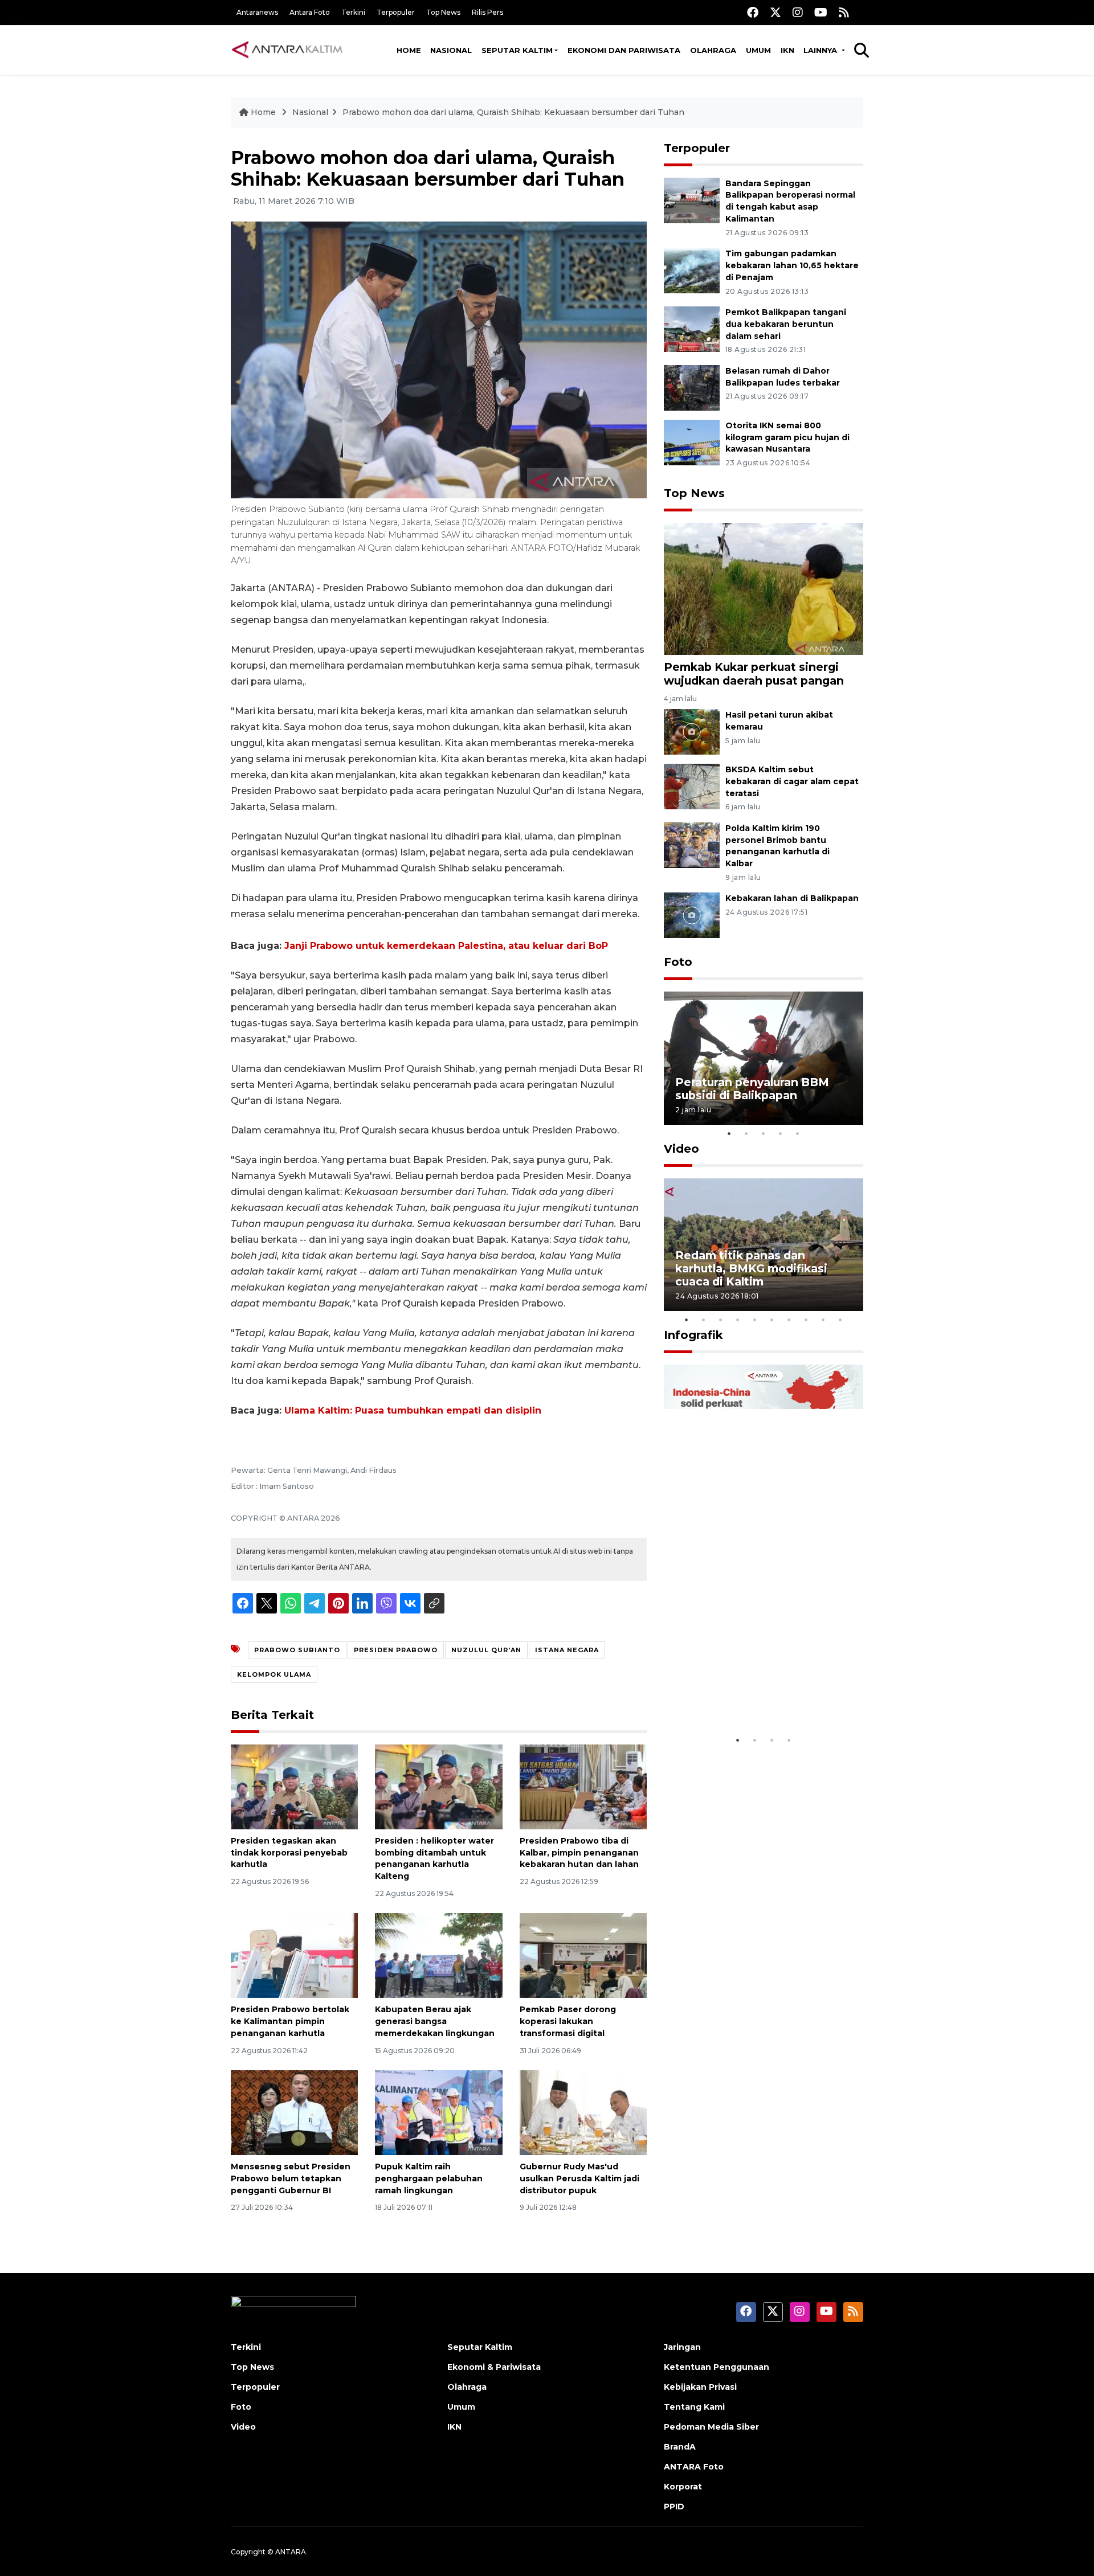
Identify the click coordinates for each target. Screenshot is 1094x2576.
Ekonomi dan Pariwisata (624, 50)
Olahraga (713, 50)
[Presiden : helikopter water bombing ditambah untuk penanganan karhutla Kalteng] (438, 1786)
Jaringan (682, 2347)
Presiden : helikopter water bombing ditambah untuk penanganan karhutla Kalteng (434, 1858)
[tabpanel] (764, 1058)
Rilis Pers (487, 12)
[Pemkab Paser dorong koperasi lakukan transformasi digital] (583, 1955)
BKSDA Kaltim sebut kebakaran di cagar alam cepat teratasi (792, 781)
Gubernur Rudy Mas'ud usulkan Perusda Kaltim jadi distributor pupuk (579, 2178)
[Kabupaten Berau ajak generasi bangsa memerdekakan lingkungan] (438, 1955)
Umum (758, 50)
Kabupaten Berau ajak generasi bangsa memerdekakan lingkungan (435, 2021)
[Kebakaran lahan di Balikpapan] (692, 915)
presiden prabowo (396, 1650)
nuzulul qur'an (486, 1650)
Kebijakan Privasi (700, 2387)
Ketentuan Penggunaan (717, 2367)
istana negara (567, 1650)
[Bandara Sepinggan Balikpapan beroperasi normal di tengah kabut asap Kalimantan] (692, 200)
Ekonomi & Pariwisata (494, 2367)
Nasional (451, 50)
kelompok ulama (274, 1674)
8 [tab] (806, 1320)
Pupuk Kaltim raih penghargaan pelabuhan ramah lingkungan (429, 2178)
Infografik (693, 1335)
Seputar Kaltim (517, 50)
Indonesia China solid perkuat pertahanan (761, 1694)
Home (409, 50)
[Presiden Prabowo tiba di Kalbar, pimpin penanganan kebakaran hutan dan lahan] (583, 1786)
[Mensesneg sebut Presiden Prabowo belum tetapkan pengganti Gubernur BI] (294, 2112)
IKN (787, 50)
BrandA (680, 2447)
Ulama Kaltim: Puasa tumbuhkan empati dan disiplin (413, 1410)
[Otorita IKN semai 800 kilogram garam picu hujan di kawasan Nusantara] (692, 442)
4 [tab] (781, 1133)
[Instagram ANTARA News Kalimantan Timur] (798, 12)
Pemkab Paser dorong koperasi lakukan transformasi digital (568, 2021)
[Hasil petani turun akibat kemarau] (692, 731)
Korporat (683, 2487)
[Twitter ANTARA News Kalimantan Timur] (775, 12)
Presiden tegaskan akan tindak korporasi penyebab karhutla (289, 1853)
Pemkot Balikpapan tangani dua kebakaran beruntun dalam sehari (786, 324)
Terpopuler (396, 12)
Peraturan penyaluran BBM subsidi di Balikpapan (752, 1089)
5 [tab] (798, 1133)
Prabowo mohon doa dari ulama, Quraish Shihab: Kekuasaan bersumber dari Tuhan (513, 112)
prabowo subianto (297, 1650)
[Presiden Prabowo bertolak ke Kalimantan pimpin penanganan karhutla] (294, 1955)
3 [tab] (764, 1133)
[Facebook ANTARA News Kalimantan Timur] (753, 12)
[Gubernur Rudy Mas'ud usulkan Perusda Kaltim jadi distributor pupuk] (583, 2112)
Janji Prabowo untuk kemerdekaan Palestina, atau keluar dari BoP (446, 946)
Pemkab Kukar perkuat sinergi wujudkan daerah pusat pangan (754, 673)
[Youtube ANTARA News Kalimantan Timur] (821, 12)
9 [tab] (823, 1320)
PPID (674, 2507)
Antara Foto (310, 12)
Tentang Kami (694, 2407)
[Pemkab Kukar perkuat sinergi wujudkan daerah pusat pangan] (764, 588)
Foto (678, 962)
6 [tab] (772, 1320)
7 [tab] (789, 1320)
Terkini (353, 12)
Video (681, 1149)
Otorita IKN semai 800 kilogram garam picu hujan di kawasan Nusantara (787, 437)
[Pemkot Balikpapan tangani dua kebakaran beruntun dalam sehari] (692, 328)
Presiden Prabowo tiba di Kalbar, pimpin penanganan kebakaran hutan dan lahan (579, 1853)
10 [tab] (840, 1320)
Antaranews (257, 12)
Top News (443, 12)
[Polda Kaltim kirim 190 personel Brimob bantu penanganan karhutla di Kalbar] (692, 844)
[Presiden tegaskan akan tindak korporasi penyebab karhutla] (294, 1786)
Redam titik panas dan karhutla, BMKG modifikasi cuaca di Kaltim (751, 1268)
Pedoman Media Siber (711, 2427)
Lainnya (821, 50)
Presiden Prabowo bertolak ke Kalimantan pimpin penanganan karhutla (290, 2021)
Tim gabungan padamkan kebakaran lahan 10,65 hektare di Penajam (792, 265)
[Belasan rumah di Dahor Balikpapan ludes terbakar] (692, 387)
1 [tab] (729, 1133)
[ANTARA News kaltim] (288, 50)
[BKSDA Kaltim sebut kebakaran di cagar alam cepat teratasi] (692, 786)
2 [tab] (746, 1133)
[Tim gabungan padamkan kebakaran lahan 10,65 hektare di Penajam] (692, 270)
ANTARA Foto (694, 2467)
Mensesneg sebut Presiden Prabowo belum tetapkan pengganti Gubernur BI (291, 2178)
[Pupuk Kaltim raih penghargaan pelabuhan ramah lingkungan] (438, 2112)
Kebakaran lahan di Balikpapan (792, 898)
